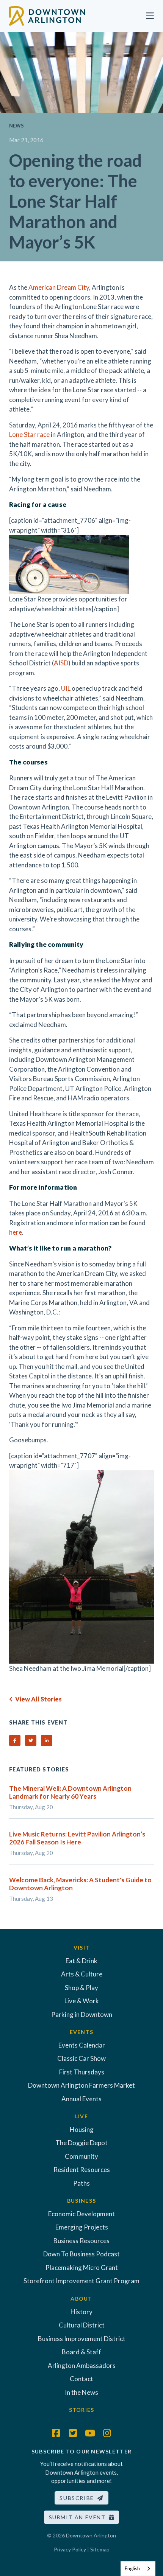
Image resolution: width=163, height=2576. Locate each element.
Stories (82, 2410)
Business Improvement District (82, 2339)
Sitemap (100, 2549)
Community (81, 2156)
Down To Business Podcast (81, 2254)
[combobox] (138, 2569)
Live (81, 2116)
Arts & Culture (82, 1974)
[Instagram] (107, 2433)
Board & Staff (81, 2352)
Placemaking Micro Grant (82, 2268)
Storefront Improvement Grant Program (81, 2281)
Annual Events (81, 2099)
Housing (82, 2129)
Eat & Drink (81, 1961)
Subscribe (78, 2498)
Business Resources (81, 2241)
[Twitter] (73, 2433)
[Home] (47, 15)
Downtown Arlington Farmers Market (81, 2085)
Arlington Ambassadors (82, 2365)
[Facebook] (56, 2433)
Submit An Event (79, 2517)
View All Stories (37, 1699)
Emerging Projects (82, 2227)
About (81, 2299)
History (81, 2312)
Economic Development (81, 2214)
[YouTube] (90, 2433)
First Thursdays (82, 2072)
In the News (81, 2392)
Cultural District (82, 2325)
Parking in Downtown (82, 2014)
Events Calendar (82, 2045)
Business (81, 2201)
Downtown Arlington (91, 2535)
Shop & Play (81, 1988)
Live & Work (82, 2001)
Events (82, 2032)
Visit (81, 1948)
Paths (81, 2183)
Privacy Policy (70, 2549)
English (132, 2568)
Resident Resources (82, 2170)
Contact (81, 2379)
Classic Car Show (81, 2058)
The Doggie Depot (81, 2143)
